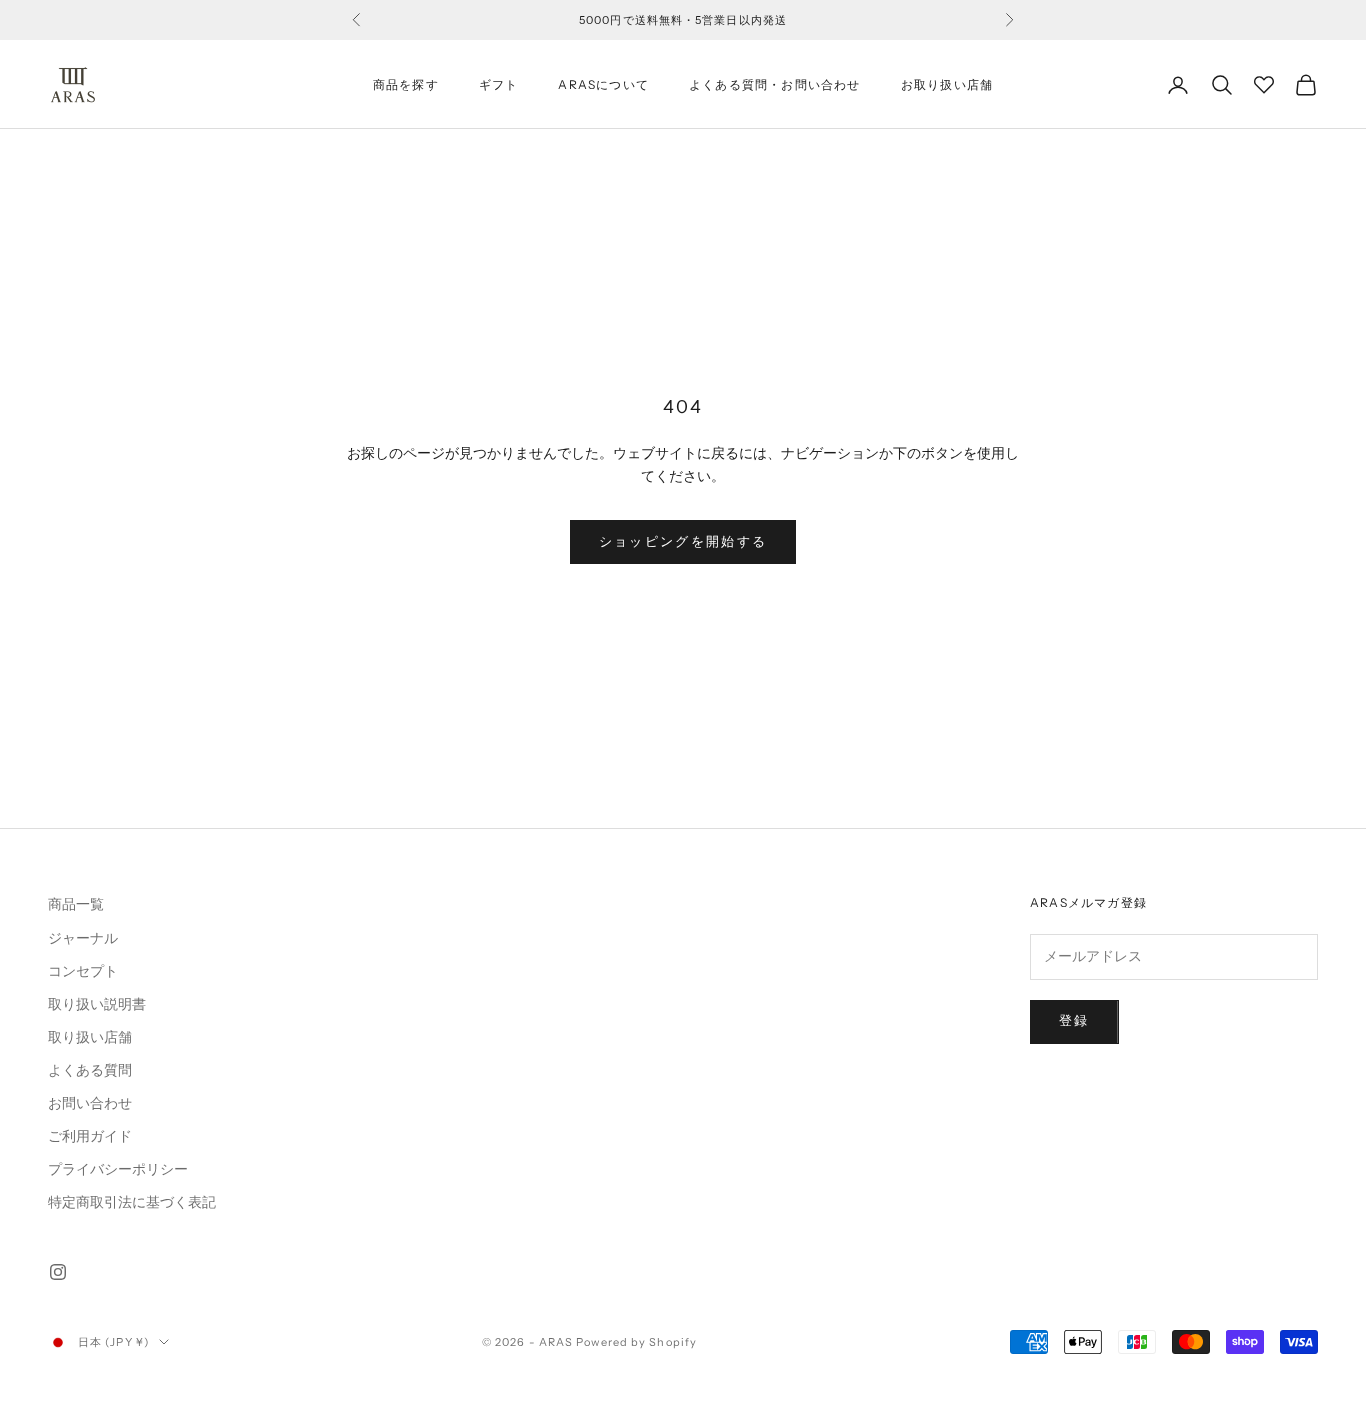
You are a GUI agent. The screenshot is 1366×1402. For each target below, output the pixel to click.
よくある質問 (90, 1070)
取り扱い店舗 (90, 1037)
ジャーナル (83, 938)
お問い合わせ (90, 1103)
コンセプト (83, 971)
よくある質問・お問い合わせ (775, 84)
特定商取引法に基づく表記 (132, 1202)
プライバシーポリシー (118, 1169)
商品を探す (406, 84)
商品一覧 (76, 904)
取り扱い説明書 (97, 1004)
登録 (1074, 1021)
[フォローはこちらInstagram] (58, 1272)
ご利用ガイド (90, 1136)
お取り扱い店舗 (947, 84)
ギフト (499, 84)
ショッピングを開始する (683, 542)
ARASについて (603, 84)
